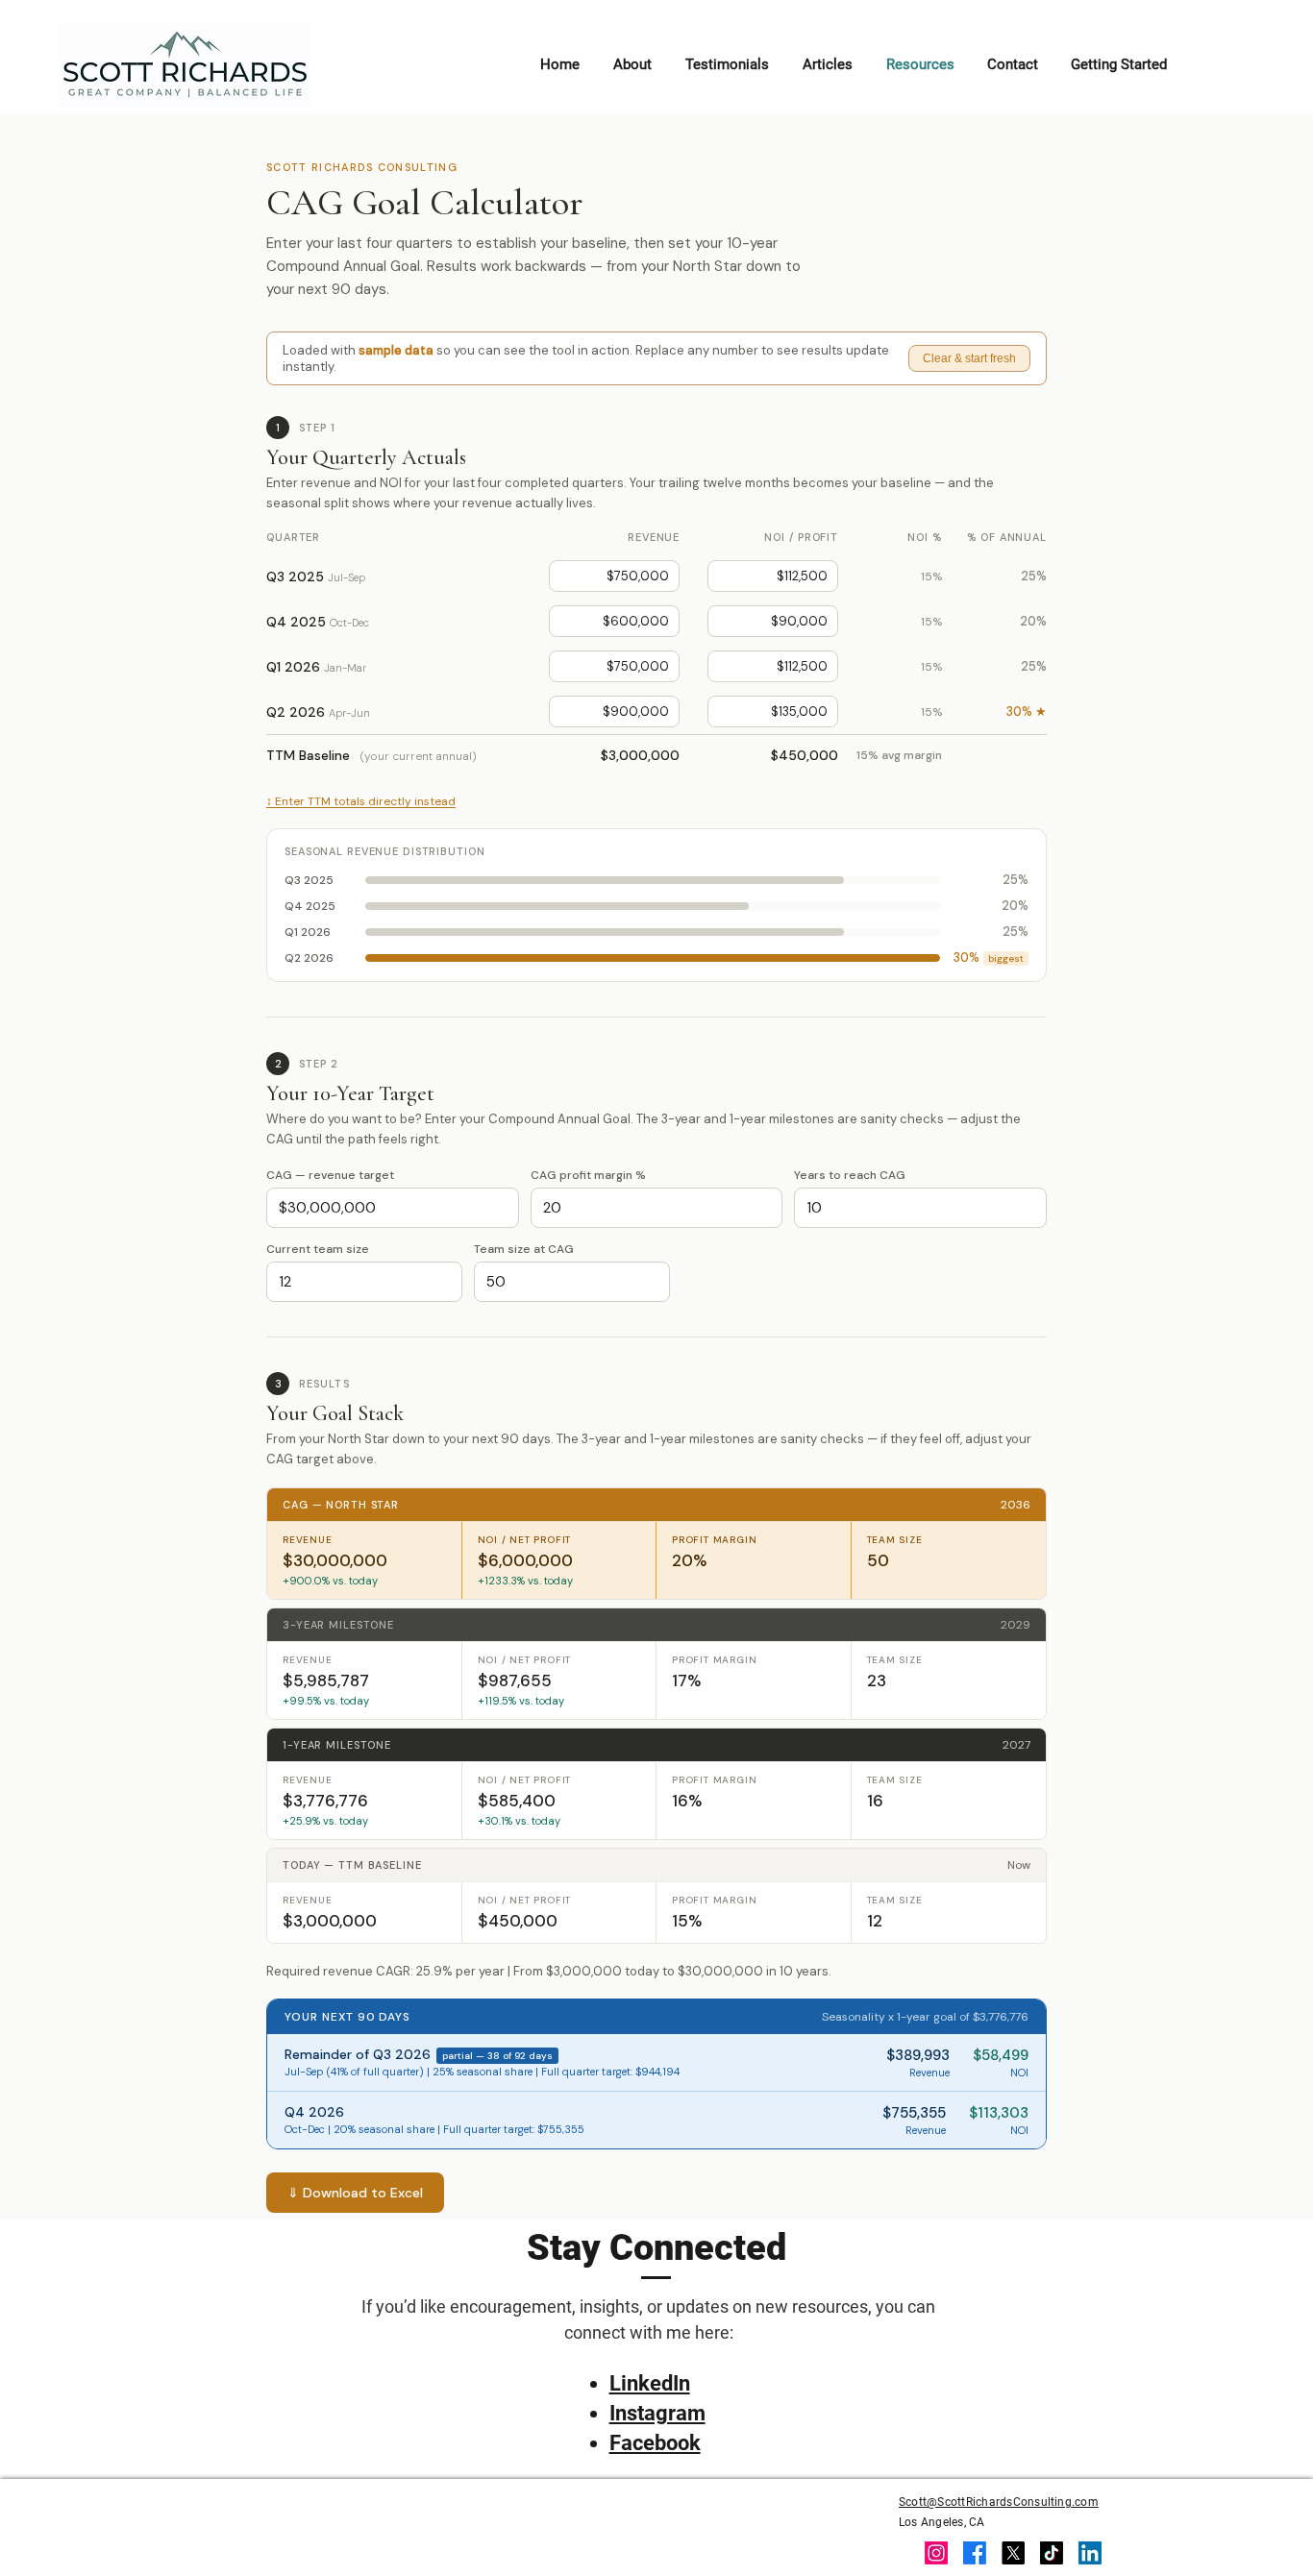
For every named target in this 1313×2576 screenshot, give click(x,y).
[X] (1013, 2553)
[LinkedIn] (1090, 2553)
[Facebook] (975, 2553)
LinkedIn (650, 2383)
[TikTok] (1052, 2553)
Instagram (657, 2413)
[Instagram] (936, 2553)
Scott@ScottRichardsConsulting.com (999, 2502)
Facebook (655, 2443)
